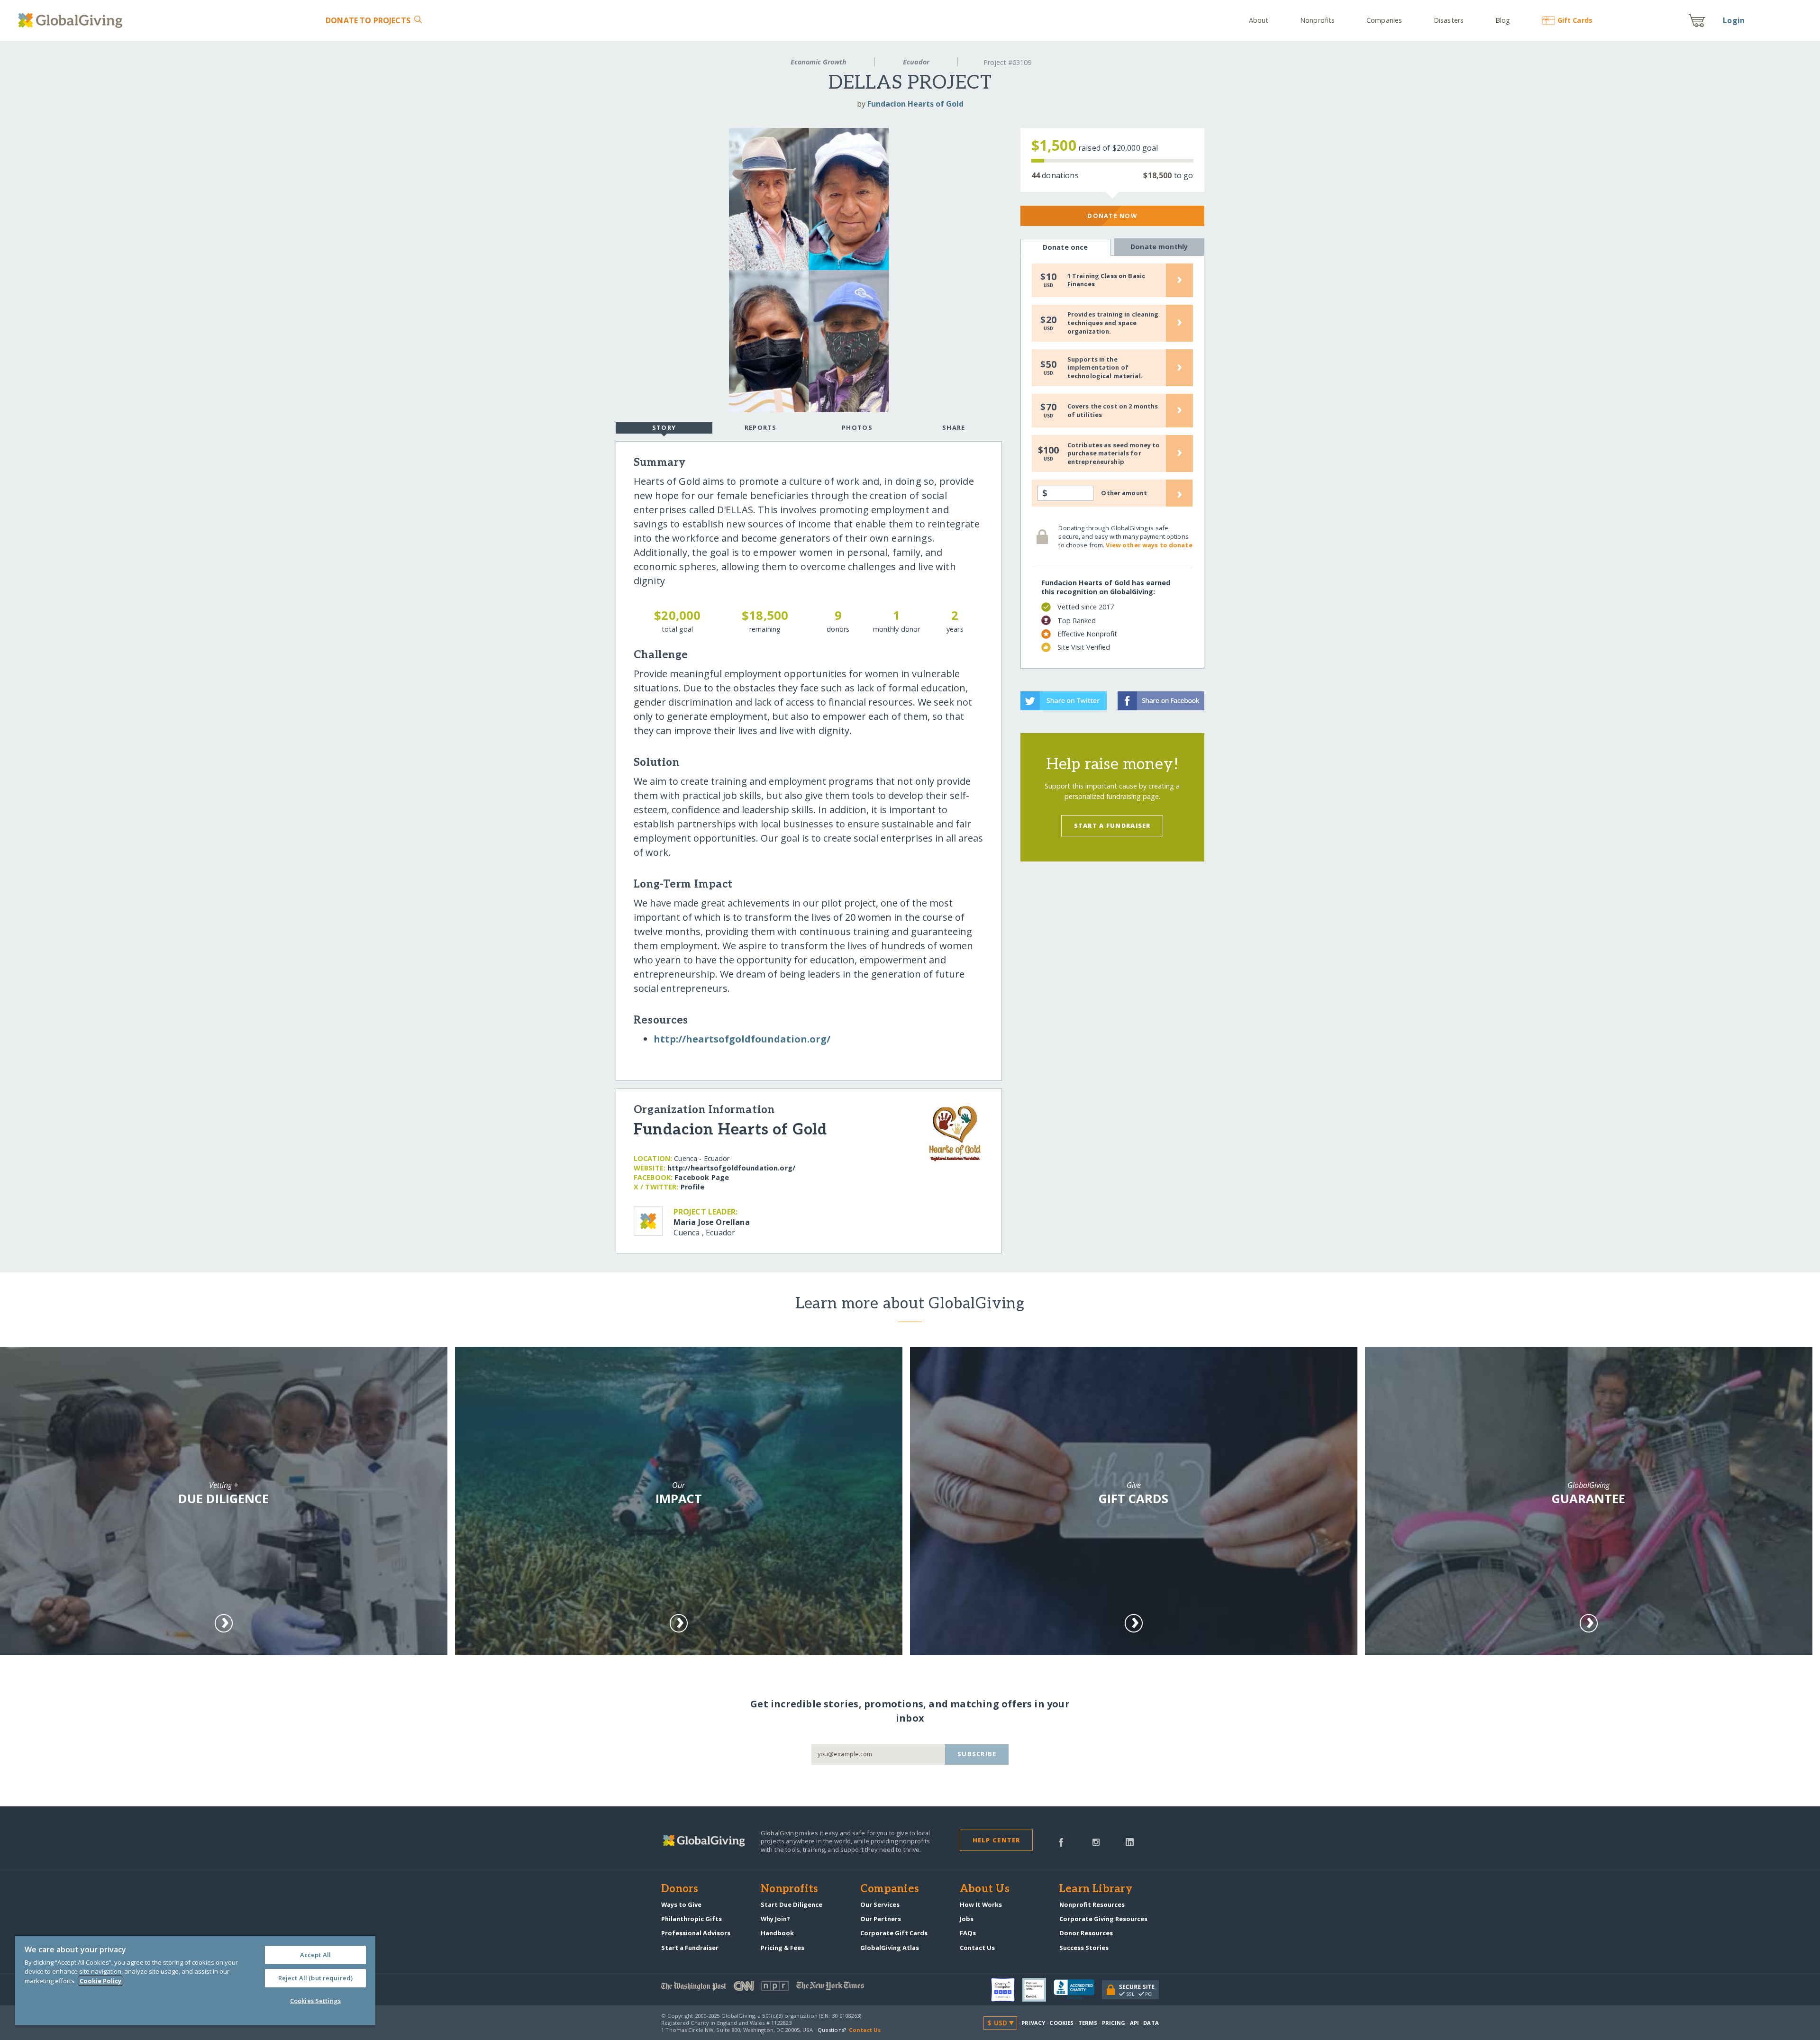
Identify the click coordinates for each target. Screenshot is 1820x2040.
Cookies (1061, 2023)
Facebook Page (702, 1177)
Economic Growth (819, 62)
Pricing (1114, 2023)
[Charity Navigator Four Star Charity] (1007, 1990)
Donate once (1065, 247)
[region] (195, 1980)
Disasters (1449, 20)
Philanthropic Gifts (692, 1919)
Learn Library (1096, 1889)
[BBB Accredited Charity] (1078, 1990)
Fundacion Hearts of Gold (915, 104)
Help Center (996, 1840)
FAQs (968, 1933)
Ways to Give (681, 1904)
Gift (1575, 20)
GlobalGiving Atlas (890, 1948)
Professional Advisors (696, 1933)
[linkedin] (1130, 1841)
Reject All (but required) (315, 1978)
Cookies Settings (315, 2001)
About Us (985, 1889)
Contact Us (977, 1948)
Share (954, 427)
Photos (857, 427)
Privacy (1033, 2023)
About (1259, 20)
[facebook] (1061, 1841)
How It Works (981, 1904)
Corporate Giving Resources (1103, 1919)
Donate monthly (1159, 247)
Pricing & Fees (783, 1948)
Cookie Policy (100, 1981)
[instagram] (1096, 1841)
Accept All (315, 1955)
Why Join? (775, 1919)
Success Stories (1084, 1948)
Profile (692, 1187)
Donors (680, 1889)
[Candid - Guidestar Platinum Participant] (1038, 1990)
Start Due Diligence (792, 1904)
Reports (761, 427)
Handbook (777, 1933)
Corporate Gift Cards (894, 1933)
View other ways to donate (1149, 545)
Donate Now (1112, 216)
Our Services (880, 1904)
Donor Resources (1086, 1933)
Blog (1503, 20)
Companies (1384, 20)
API (1134, 2023)
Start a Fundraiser (1112, 825)
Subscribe (977, 1754)
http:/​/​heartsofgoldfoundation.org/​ (742, 1039)
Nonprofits (1317, 20)
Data (1151, 2023)
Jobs (967, 1919)
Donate (368, 20)
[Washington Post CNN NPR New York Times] (786, 1988)
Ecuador (916, 62)
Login (1734, 20)
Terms (1088, 2023)
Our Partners (881, 1919)
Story (664, 427)
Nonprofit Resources (1092, 1904)
